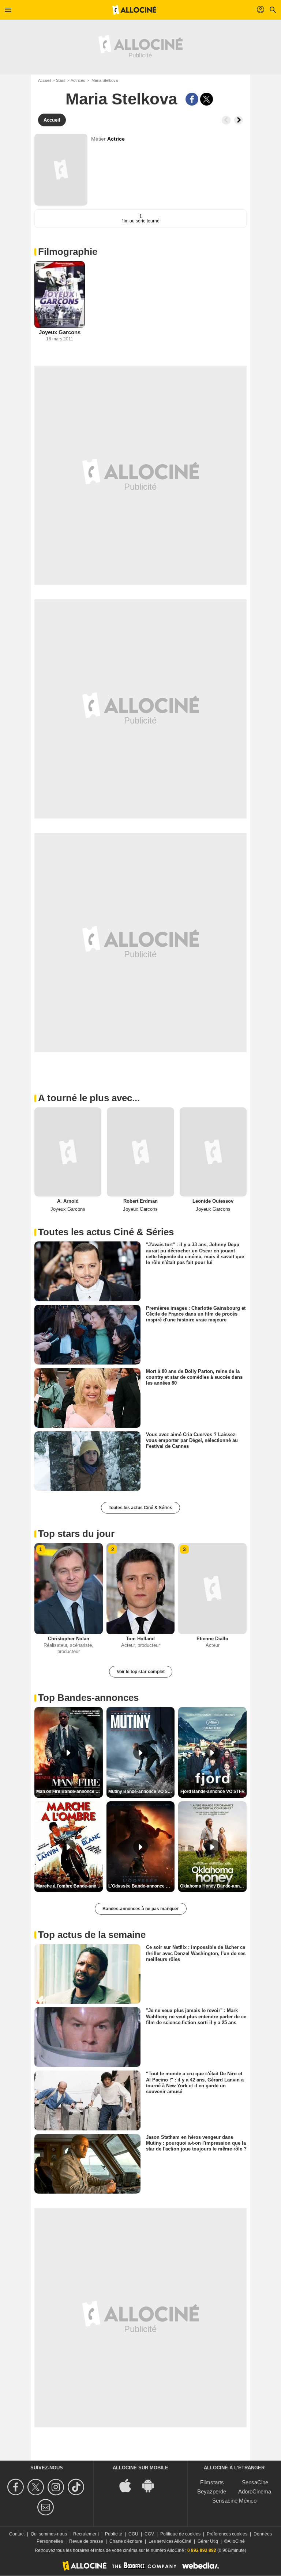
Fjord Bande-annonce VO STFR (213, 1791)
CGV (149, 2534)
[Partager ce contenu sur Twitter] (207, 99)
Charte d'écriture (126, 2541)
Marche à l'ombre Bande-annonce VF (70, 1886)
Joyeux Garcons (60, 332)
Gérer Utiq (208, 2541)
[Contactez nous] (47, 2507)
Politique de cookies (180, 2534)
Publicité (114, 2534)
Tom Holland (140, 1639)
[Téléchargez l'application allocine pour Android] (152, 2485)
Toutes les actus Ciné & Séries (140, 1508)
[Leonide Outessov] (213, 1152)
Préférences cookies (227, 2534)
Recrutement (86, 2534)
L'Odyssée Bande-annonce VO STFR (142, 1886)
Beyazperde (212, 2491)
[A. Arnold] (68, 1152)
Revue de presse (86, 2541)
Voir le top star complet (141, 1672)
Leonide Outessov (213, 1201)
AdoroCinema (255, 2491)
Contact (17, 2534)
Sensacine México (234, 2501)
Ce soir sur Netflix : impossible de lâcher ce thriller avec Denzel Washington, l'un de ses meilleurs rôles (196, 1953)
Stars (61, 80)
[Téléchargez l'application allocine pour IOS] (129, 2485)
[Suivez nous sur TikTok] (77, 2487)
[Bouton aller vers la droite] (239, 120)
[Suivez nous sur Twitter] (37, 2487)
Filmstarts (212, 2482)
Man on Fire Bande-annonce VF (69, 1791)
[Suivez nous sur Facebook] (17, 2487)
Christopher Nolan (69, 1639)
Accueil (44, 80)
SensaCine (255, 2482)
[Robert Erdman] (140, 1152)
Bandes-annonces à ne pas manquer (141, 1909)
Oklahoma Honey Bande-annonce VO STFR (213, 1886)
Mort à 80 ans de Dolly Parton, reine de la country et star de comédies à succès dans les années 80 (194, 1377)
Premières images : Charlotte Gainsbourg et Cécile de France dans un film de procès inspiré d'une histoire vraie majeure (196, 1314)
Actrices (78, 80)
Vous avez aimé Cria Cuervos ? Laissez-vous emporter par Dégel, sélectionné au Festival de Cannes (192, 1440)
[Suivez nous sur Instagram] (57, 2487)
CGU (133, 2534)
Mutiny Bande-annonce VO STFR (142, 1791)
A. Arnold (68, 1201)
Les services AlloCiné (170, 2541)
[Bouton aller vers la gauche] (226, 120)
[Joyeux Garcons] (60, 295)
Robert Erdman (140, 1201)
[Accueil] (134, 10)
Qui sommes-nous (49, 2534)
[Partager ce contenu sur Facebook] (192, 99)
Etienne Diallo (212, 1639)
